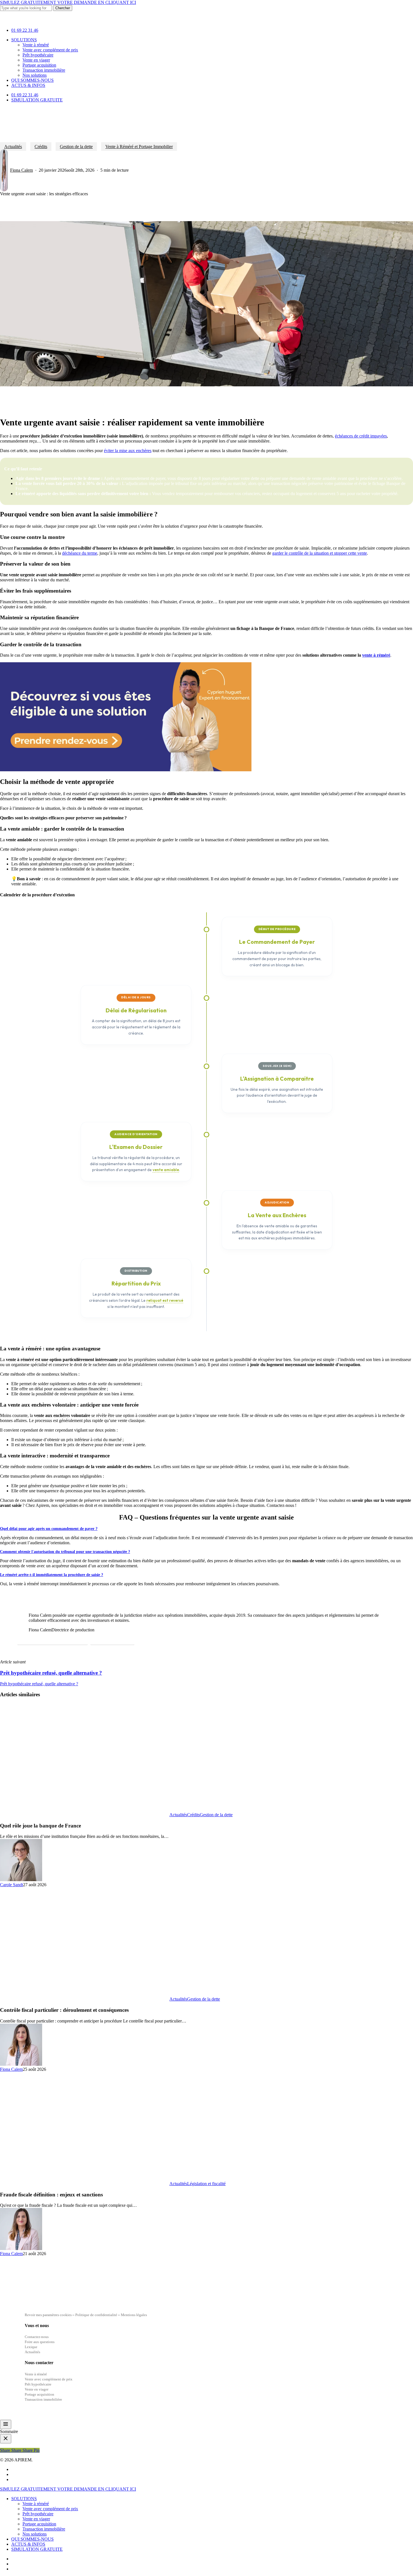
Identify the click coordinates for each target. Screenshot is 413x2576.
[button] (53, 1640)
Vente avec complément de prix (50, 2509)
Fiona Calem (21, 170)
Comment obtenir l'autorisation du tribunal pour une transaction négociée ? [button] (65, 1552)
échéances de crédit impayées (361, 436)
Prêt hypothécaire (38, 2514)
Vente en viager (36, 2519)
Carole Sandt (12, 1885)
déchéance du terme (80, 553)
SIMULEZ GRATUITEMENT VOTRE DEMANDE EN (68, 2)
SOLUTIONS (24, 2499)
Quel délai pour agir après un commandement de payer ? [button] (49, 1529)
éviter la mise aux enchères (128, 451)
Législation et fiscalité (206, 2184)
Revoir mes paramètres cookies (48, 2315)
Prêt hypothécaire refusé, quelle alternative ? (39, 1684)
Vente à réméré (36, 2504)
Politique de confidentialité (97, 2315)
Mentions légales (134, 2315)
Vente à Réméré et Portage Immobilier (139, 147)
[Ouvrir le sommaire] (6, 2424)
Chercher (63, 8)
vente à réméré (376, 655)
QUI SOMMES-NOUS (32, 2539)
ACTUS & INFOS (28, 2544)
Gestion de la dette (76, 147)
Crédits (41, 147)
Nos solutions (35, 2534)
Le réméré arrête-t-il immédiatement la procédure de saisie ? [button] (52, 1575)
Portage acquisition (39, 2524)
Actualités (13, 147)
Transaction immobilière (44, 2529)
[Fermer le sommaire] (6, 2439)
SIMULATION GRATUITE (37, 2549)
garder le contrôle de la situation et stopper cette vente (320, 553)
